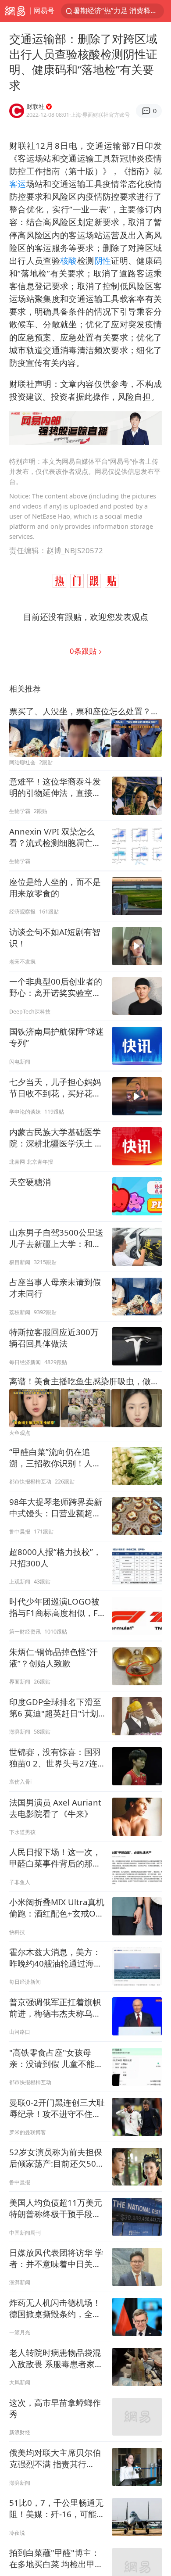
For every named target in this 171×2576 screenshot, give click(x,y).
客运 (18, 184)
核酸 (69, 260)
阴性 (103, 260)
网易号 (44, 11)
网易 (15, 11)
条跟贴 (84, 651)
